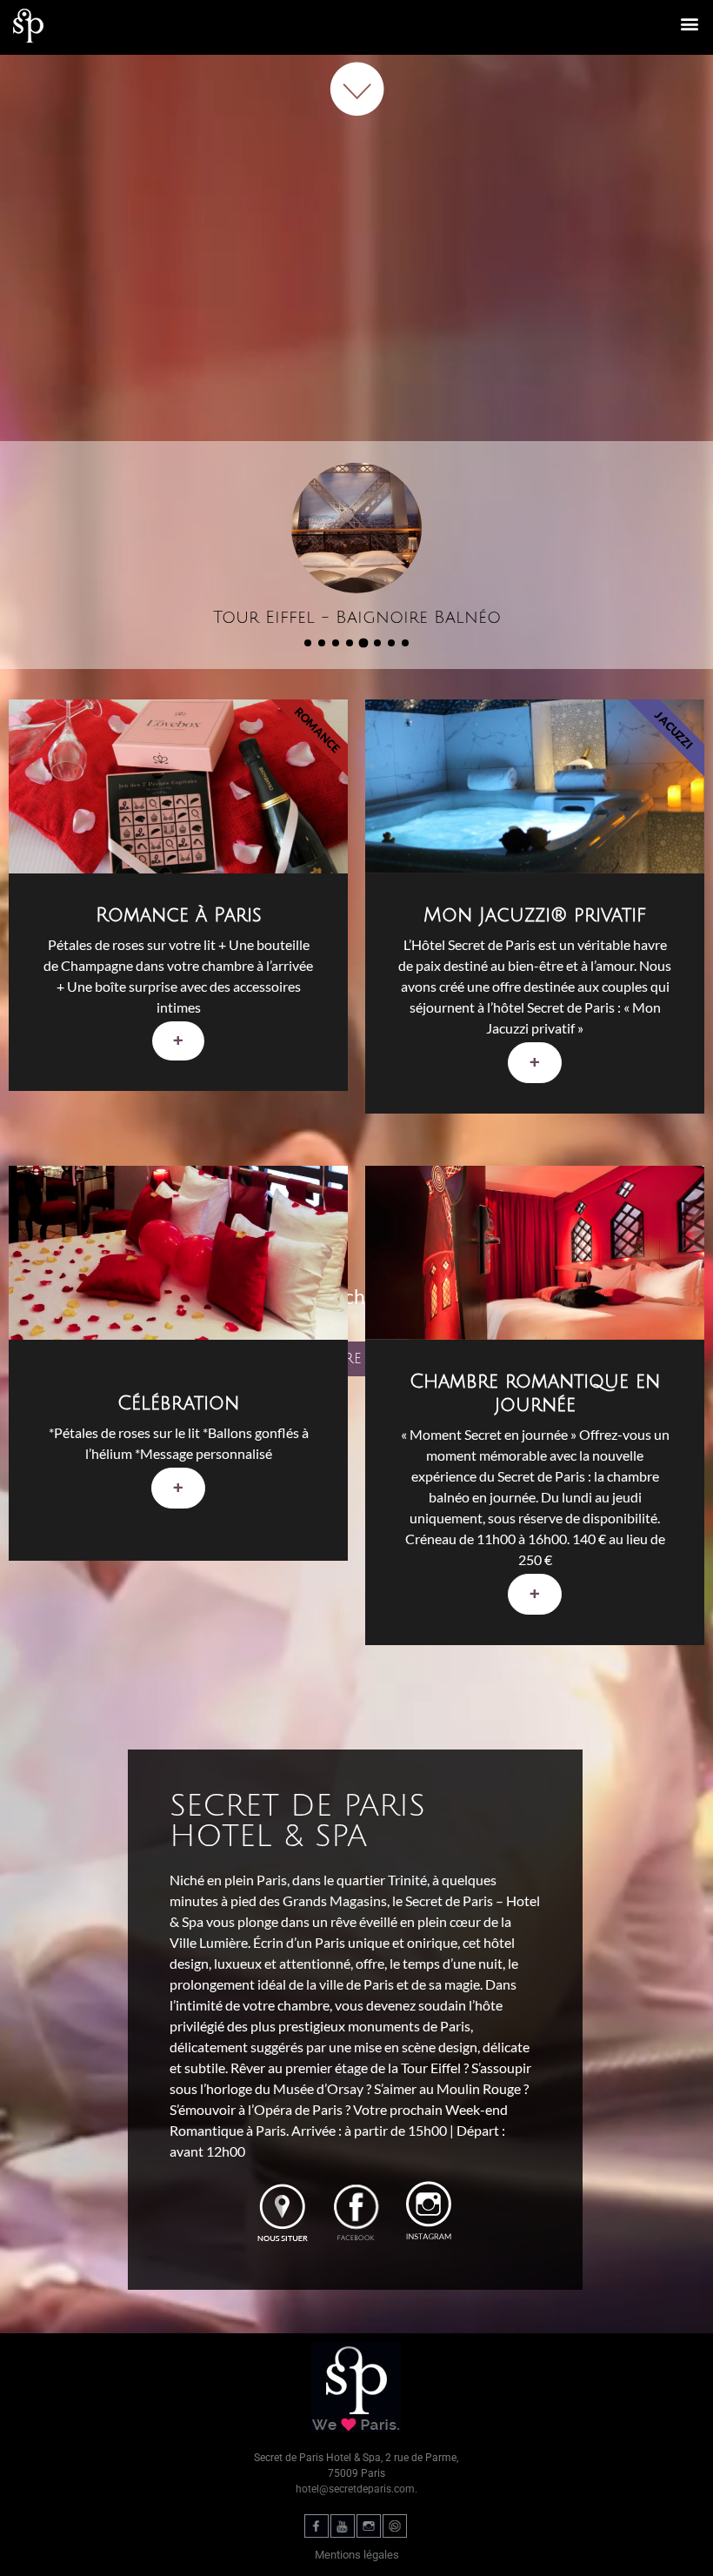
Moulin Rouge (479, 2088)
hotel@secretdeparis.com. (356, 2489)
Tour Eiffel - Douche (357, 618)
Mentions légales (357, 2555)
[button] (690, 23)
